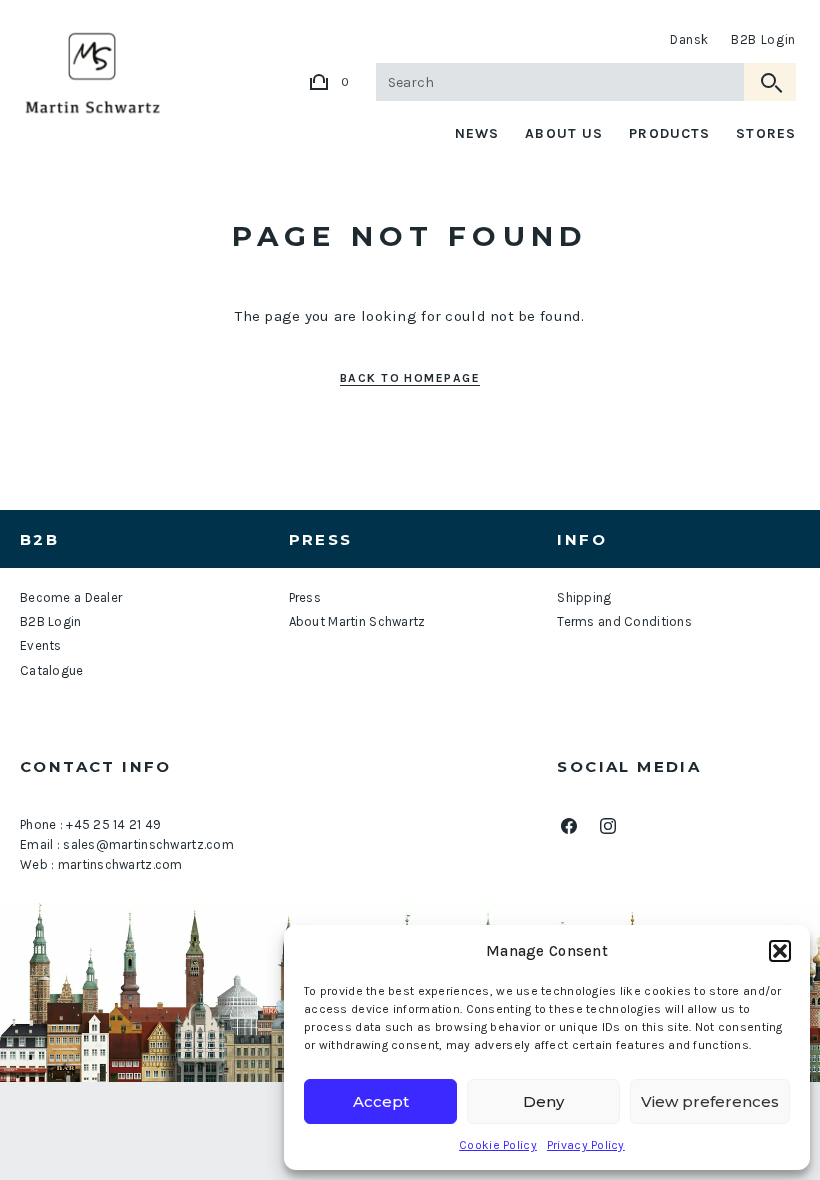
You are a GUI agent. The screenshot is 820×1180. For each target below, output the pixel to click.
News (477, 133)
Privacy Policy (586, 1145)
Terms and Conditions (624, 621)
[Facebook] (568, 826)
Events (41, 645)
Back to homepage (410, 378)
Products (669, 133)
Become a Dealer (71, 597)
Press (305, 597)
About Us (564, 133)
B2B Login (763, 39)
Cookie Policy (498, 1145)
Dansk (689, 39)
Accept (381, 1101)
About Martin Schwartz (357, 621)
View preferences (710, 1101)
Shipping (584, 597)
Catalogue (52, 670)
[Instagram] (607, 826)
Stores (766, 133)
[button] (780, 951)
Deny (543, 1101)
